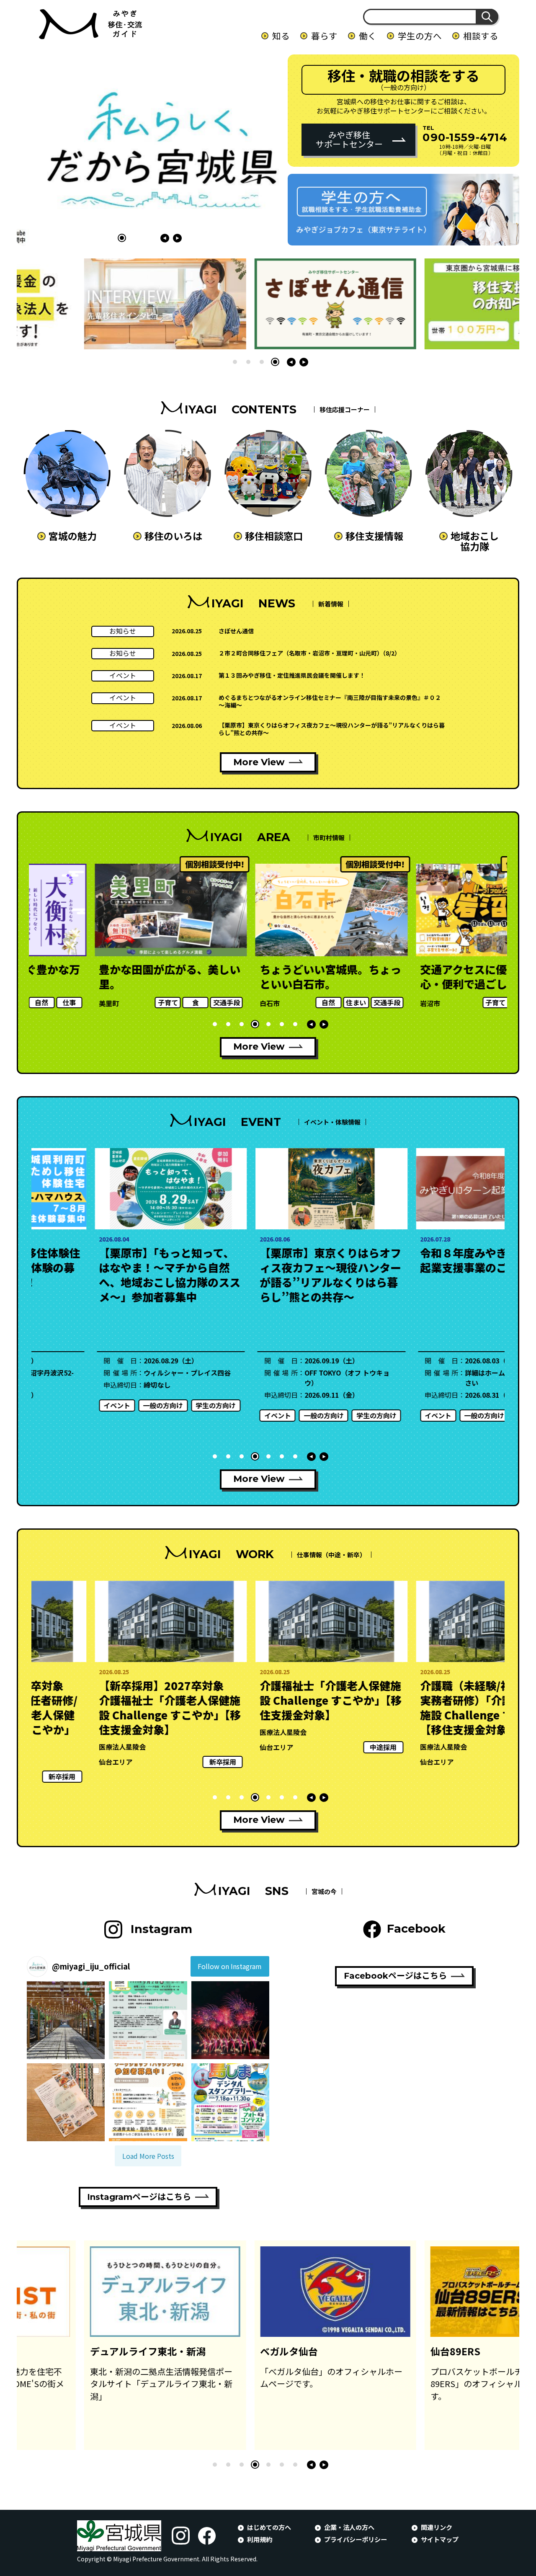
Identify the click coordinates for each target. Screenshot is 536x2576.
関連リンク (437, 2527)
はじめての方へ (269, 2527)
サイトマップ (440, 2539)
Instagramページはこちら (139, 2197)
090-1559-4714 (465, 137)
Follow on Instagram (230, 1966)
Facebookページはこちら (395, 1976)
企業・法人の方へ (349, 2527)
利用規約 (260, 2539)
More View (259, 762)
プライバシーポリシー (356, 2539)
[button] (122, 238)
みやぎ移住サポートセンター (349, 139)
